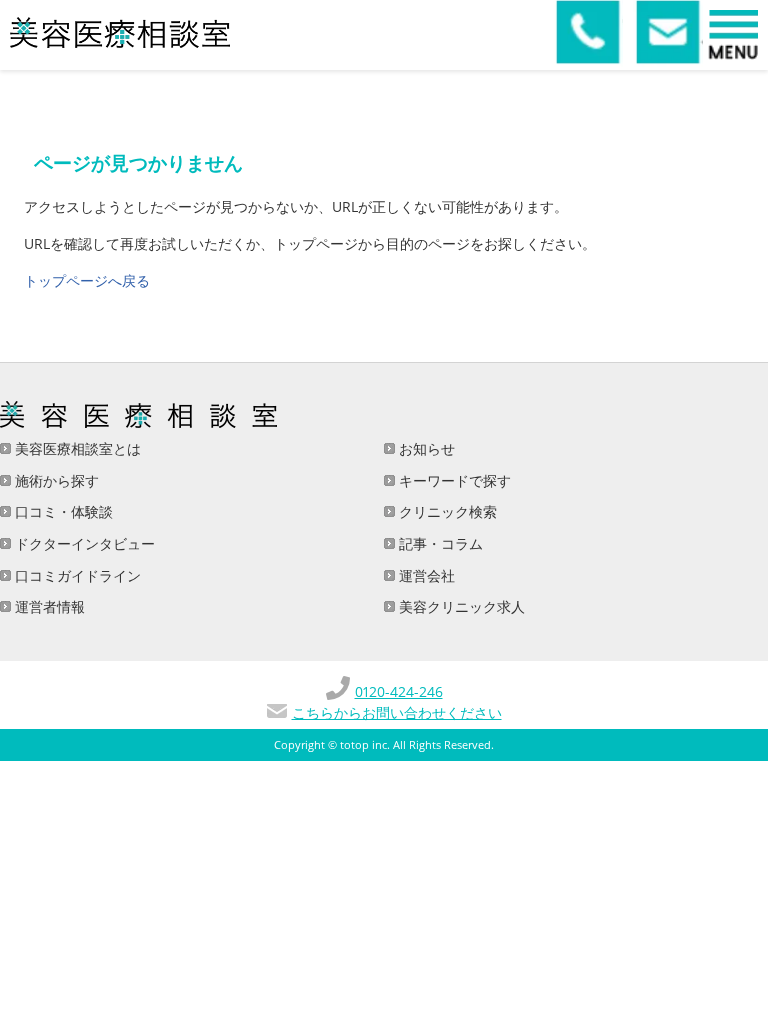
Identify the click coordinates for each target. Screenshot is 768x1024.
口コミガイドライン (76, 575)
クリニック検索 (446, 511)
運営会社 (425, 575)
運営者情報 (48, 606)
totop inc (363, 745)
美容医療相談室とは (76, 448)
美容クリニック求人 (460, 606)
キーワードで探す (453, 480)
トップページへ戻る (87, 280)
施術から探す (55, 480)
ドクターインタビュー (83, 543)
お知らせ (425, 448)
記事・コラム (439, 543)
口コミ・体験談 (62, 511)
